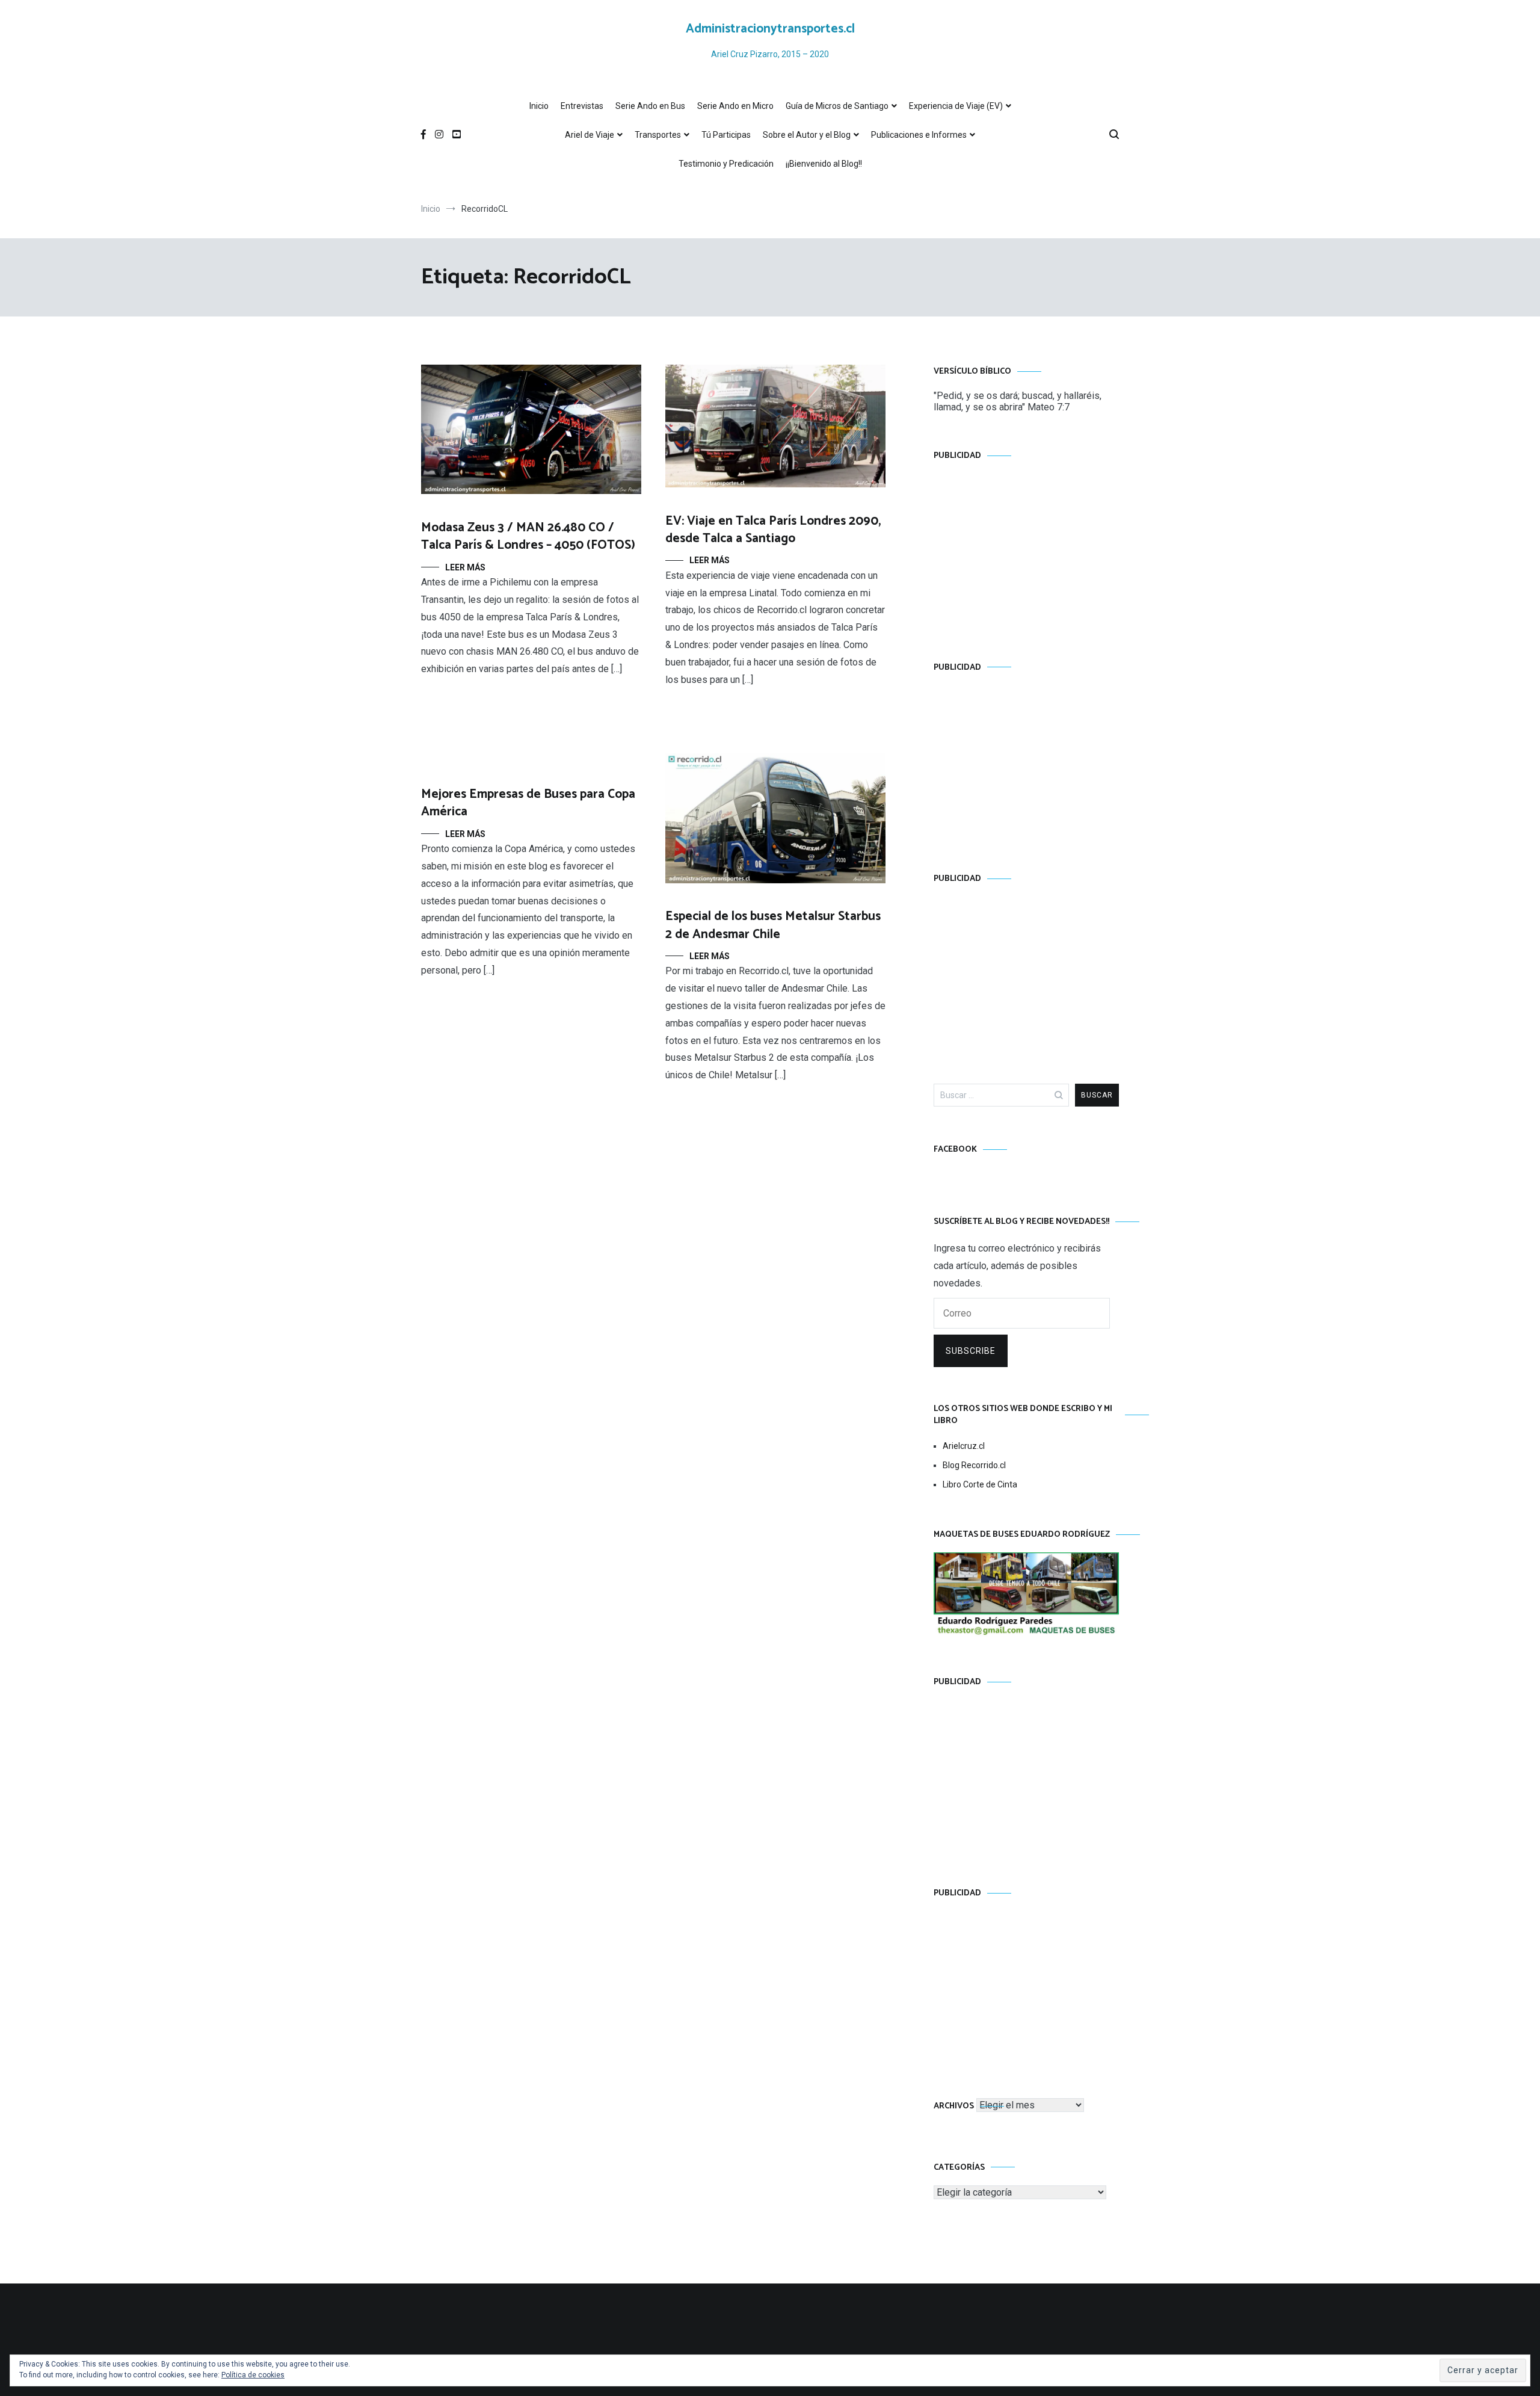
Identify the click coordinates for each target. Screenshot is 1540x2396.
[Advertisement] (1026, 549)
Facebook (955, 1150)
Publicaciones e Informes (919, 135)
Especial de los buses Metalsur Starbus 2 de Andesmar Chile (773, 925)
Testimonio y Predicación (726, 164)
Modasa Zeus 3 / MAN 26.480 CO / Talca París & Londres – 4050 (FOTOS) (528, 536)
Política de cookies (253, 2375)
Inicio (539, 106)
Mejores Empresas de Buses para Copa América (528, 803)
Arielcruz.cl (964, 1446)
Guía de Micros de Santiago (837, 106)
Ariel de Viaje (590, 135)
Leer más (465, 567)
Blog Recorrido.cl (974, 1465)
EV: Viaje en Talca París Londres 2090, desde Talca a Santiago (773, 530)
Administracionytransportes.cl (770, 29)
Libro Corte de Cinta (980, 1484)
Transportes (658, 135)
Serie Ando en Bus (650, 106)
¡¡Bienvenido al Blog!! (824, 164)
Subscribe (971, 1351)
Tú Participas (726, 135)
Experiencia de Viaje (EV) (956, 106)
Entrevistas (582, 106)
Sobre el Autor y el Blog (807, 135)
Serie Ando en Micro (735, 106)
